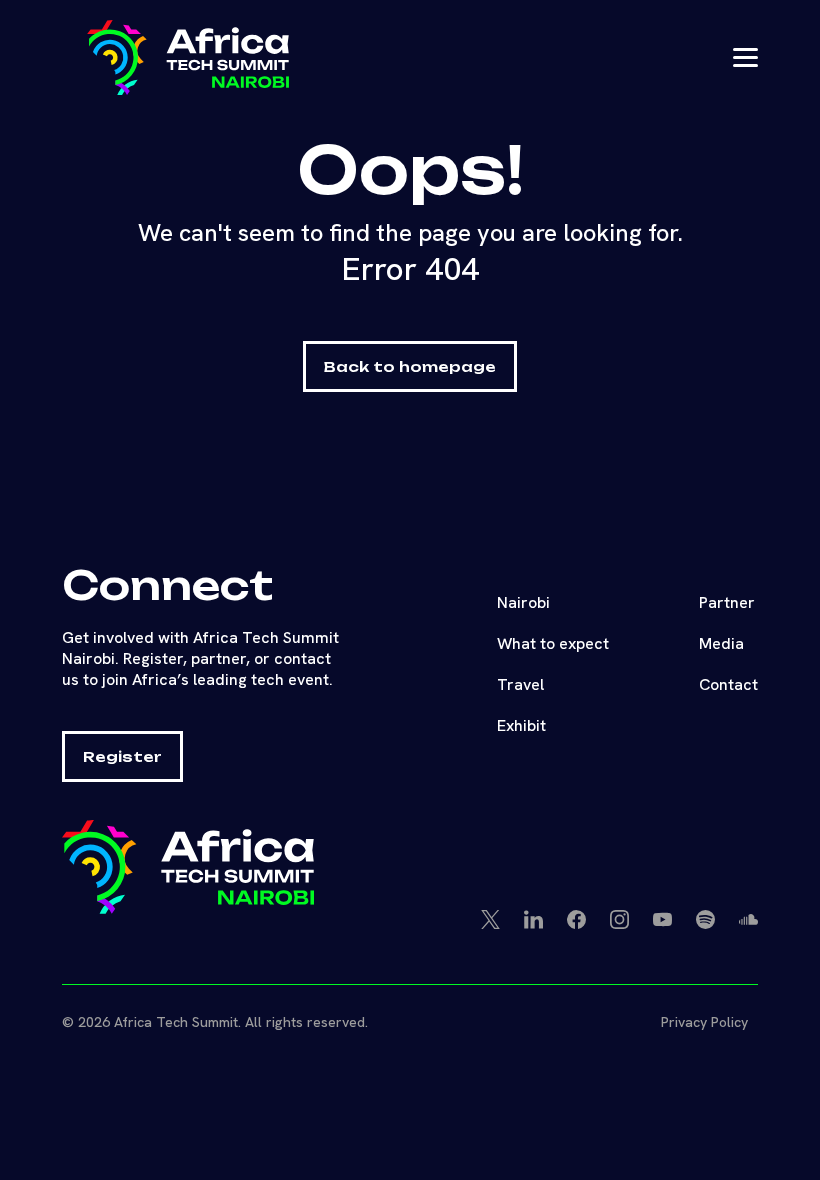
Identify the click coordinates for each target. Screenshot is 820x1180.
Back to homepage (410, 366)
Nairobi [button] (523, 602)
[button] (230, 57)
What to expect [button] (553, 643)
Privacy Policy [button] (704, 1022)
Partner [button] (727, 602)
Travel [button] (520, 684)
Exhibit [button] (521, 725)
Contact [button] (728, 684)
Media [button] (721, 643)
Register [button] (122, 756)
